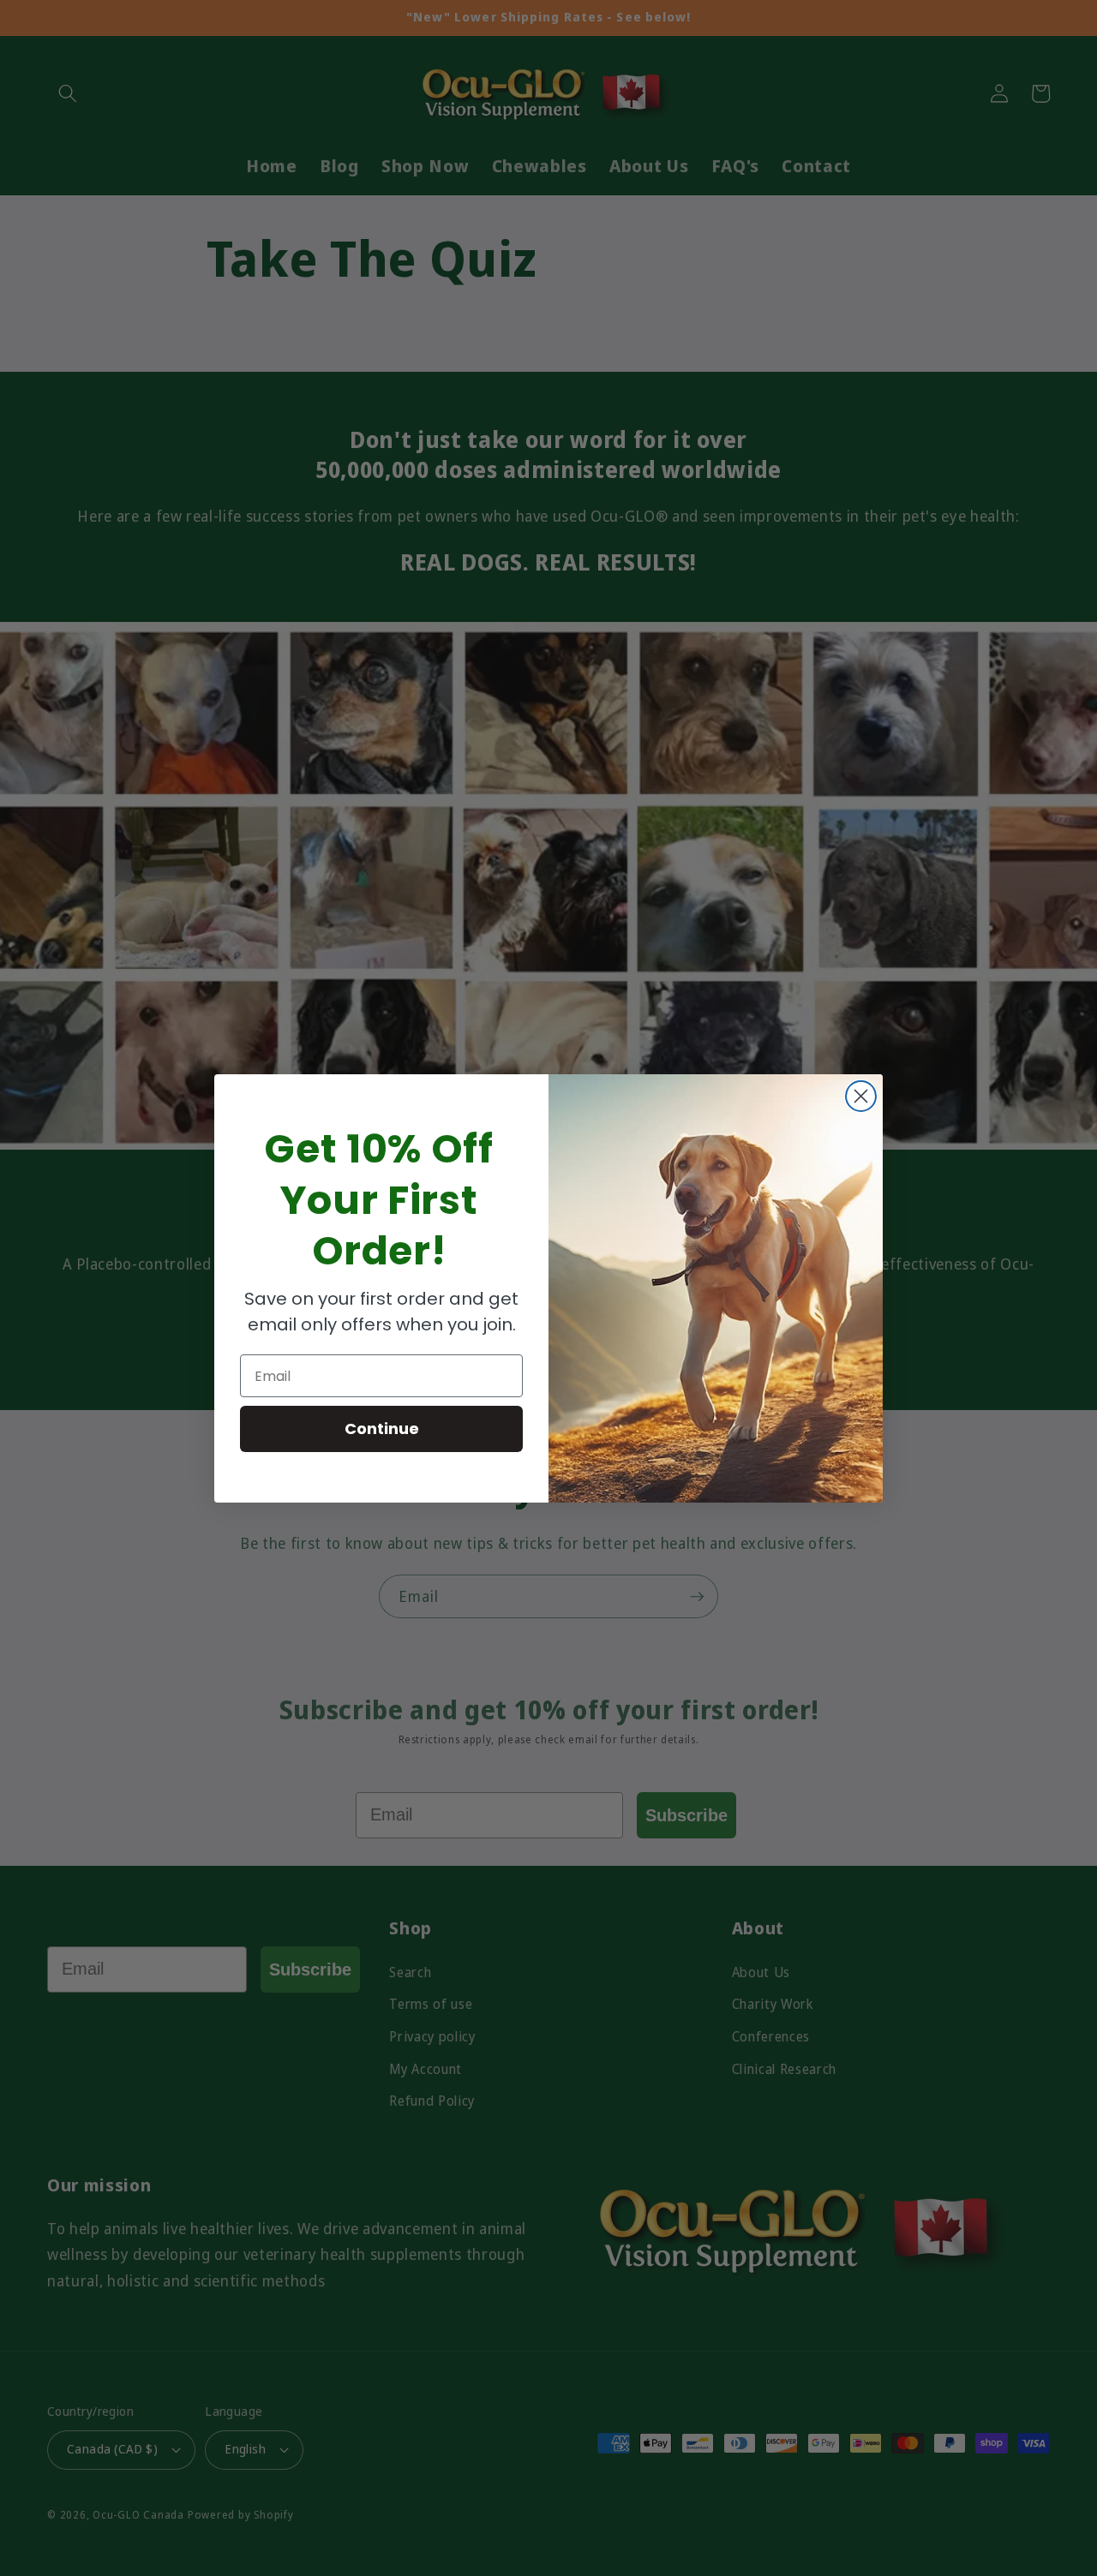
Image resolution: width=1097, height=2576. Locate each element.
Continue (382, 1428)
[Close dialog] (861, 1096)
